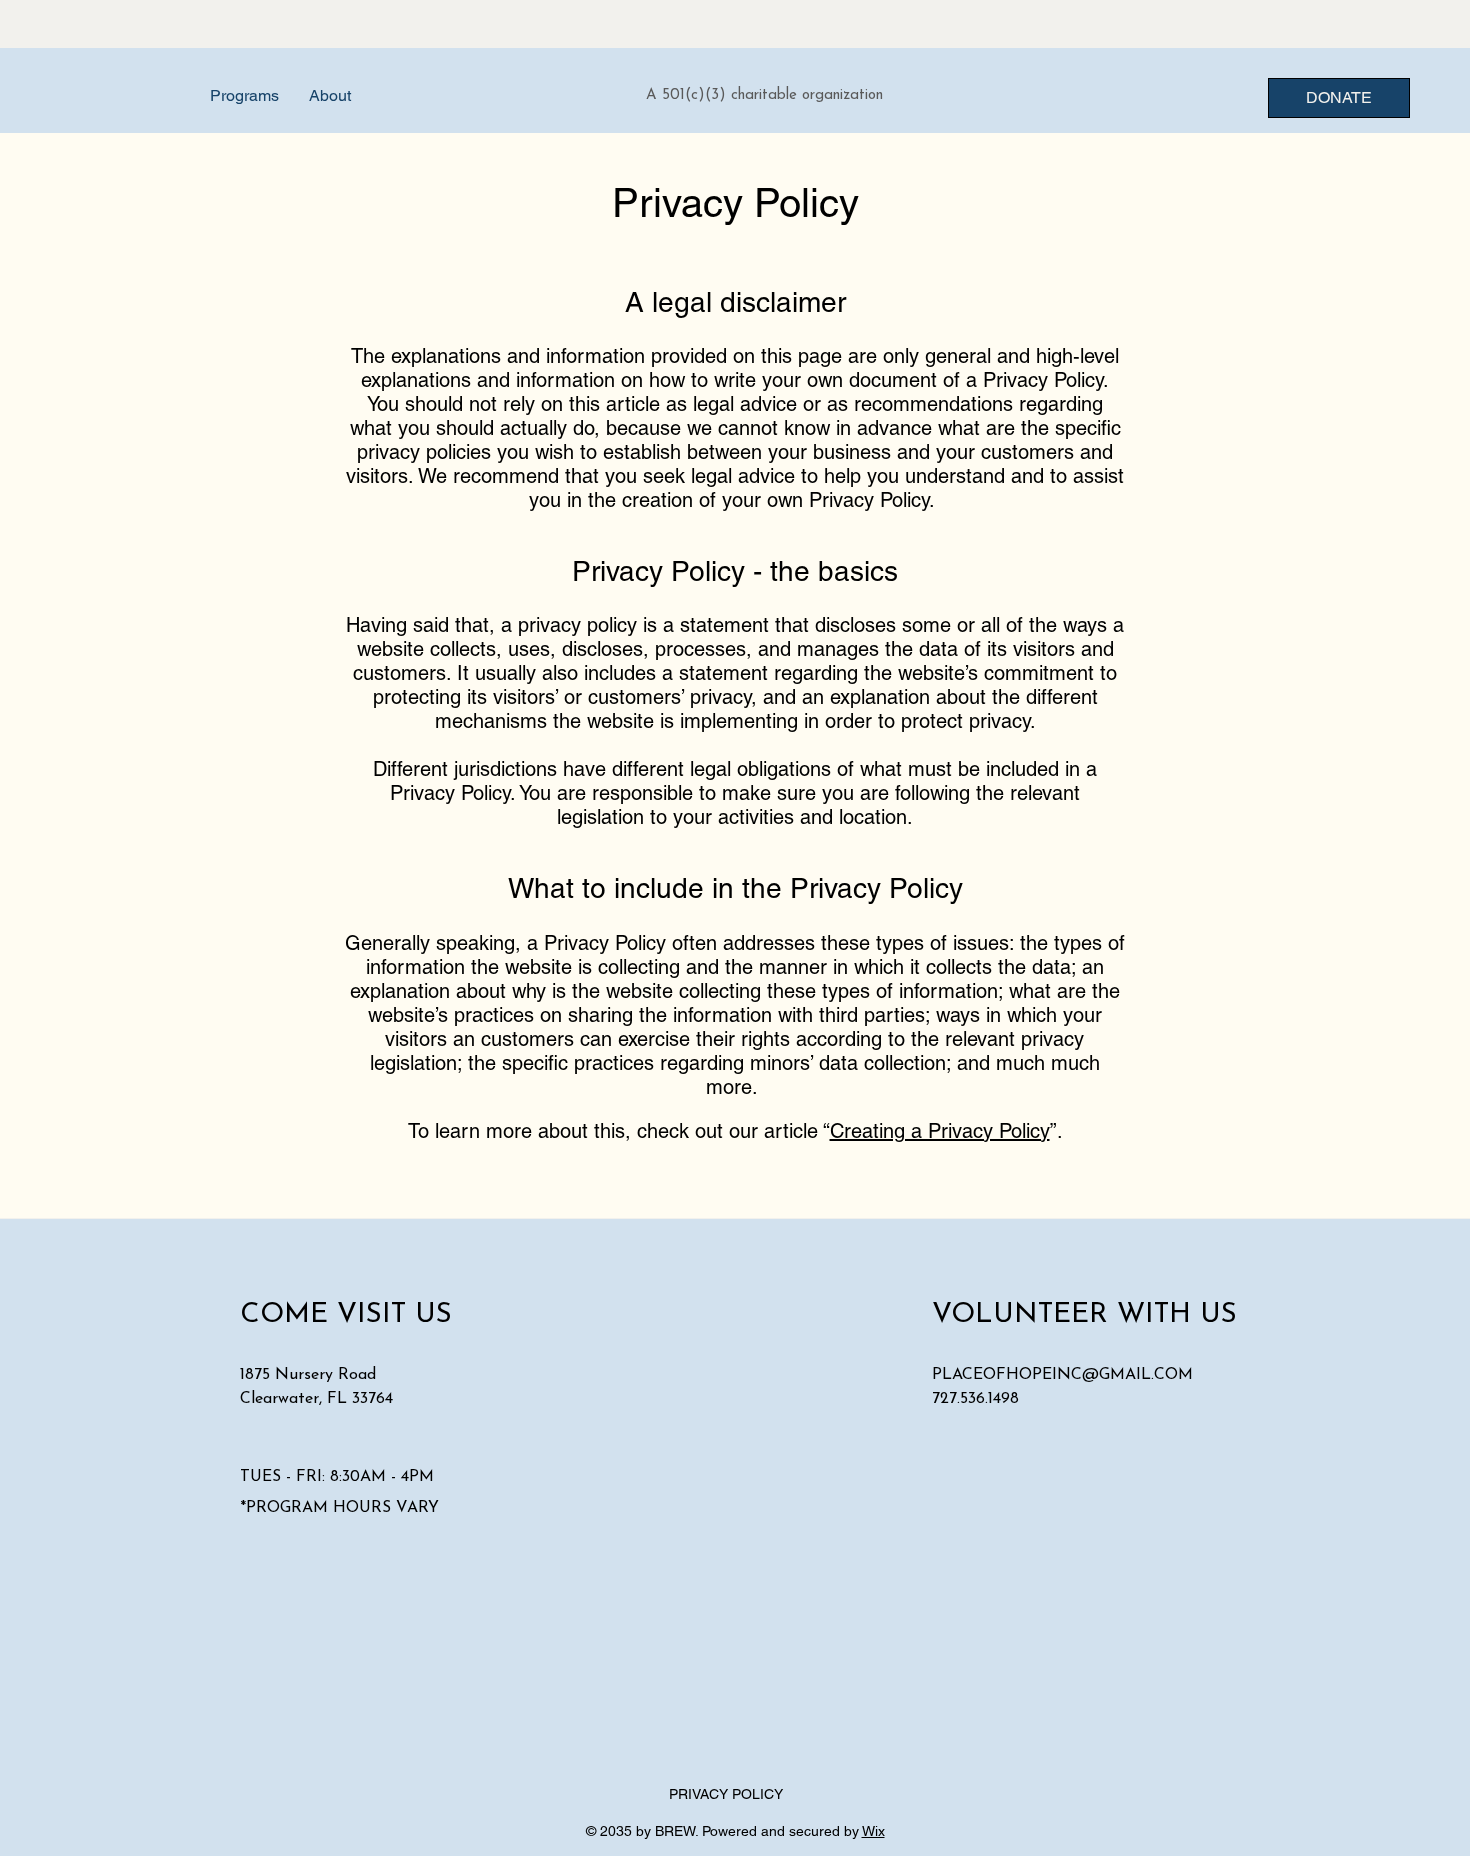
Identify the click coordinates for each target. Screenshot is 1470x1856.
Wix (873, 1831)
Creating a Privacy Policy (940, 1131)
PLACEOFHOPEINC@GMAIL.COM (1062, 1375)
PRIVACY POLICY (726, 1794)
